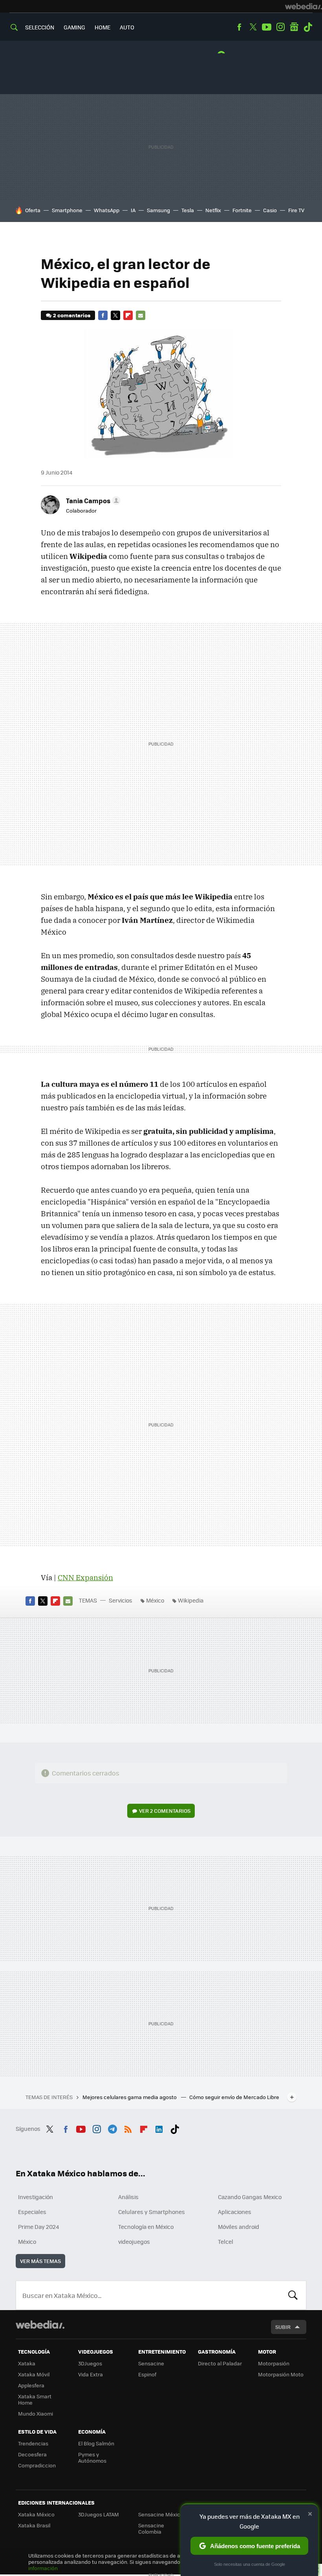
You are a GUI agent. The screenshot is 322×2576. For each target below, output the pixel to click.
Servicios (121, 1600)
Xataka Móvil (34, 2374)
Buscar (293, 2295)
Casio (270, 210)
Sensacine (151, 2363)
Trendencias (33, 2443)
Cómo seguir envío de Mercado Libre (234, 2097)
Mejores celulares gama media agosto (130, 2097)
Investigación (36, 2197)
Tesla (188, 210)
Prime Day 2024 (38, 2227)
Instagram (280, 27)
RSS (128, 2128)
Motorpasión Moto (281, 2374)
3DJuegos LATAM (99, 2514)
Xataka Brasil (34, 2525)
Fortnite (242, 210)
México (155, 1600)
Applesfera (31, 2385)
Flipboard (128, 315)
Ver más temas (40, 2261)
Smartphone (67, 210)
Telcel (226, 2241)
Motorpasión (274, 2363)
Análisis (128, 2197)
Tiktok (308, 27)
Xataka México (36, 2514)
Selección (40, 27)
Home (102, 27)
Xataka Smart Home (35, 2399)
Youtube (267, 27)
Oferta (33, 210)
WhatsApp (107, 210)
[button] (92, 500)
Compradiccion (37, 2465)
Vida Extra (91, 2374)
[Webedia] (304, 6)
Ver (165, 1811)
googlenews (294, 27)
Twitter (253, 27)
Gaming (74, 27)
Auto (127, 27)
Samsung (158, 210)
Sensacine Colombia (151, 2528)
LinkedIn (159, 2128)
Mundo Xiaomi (36, 2413)
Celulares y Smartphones (152, 2212)
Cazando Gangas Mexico (250, 2197)
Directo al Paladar (220, 2363)
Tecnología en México (146, 2227)
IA (133, 210)
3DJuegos (90, 2363)
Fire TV (296, 210)
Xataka (27, 2363)
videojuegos (134, 2241)
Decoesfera (32, 2454)
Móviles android (239, 2227)
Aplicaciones (235, 2212)
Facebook (239, 27)
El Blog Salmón (96, 2443)
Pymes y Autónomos (92, 2457)
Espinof (147, 2374)
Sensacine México (161, 2514)
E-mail (141, 315)
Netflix (213, 210)
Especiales (32, 2212)
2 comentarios (72, 315)
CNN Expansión (85, 1577)
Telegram (112, 2128)
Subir (283, 2327)
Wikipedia (191, 1600)
